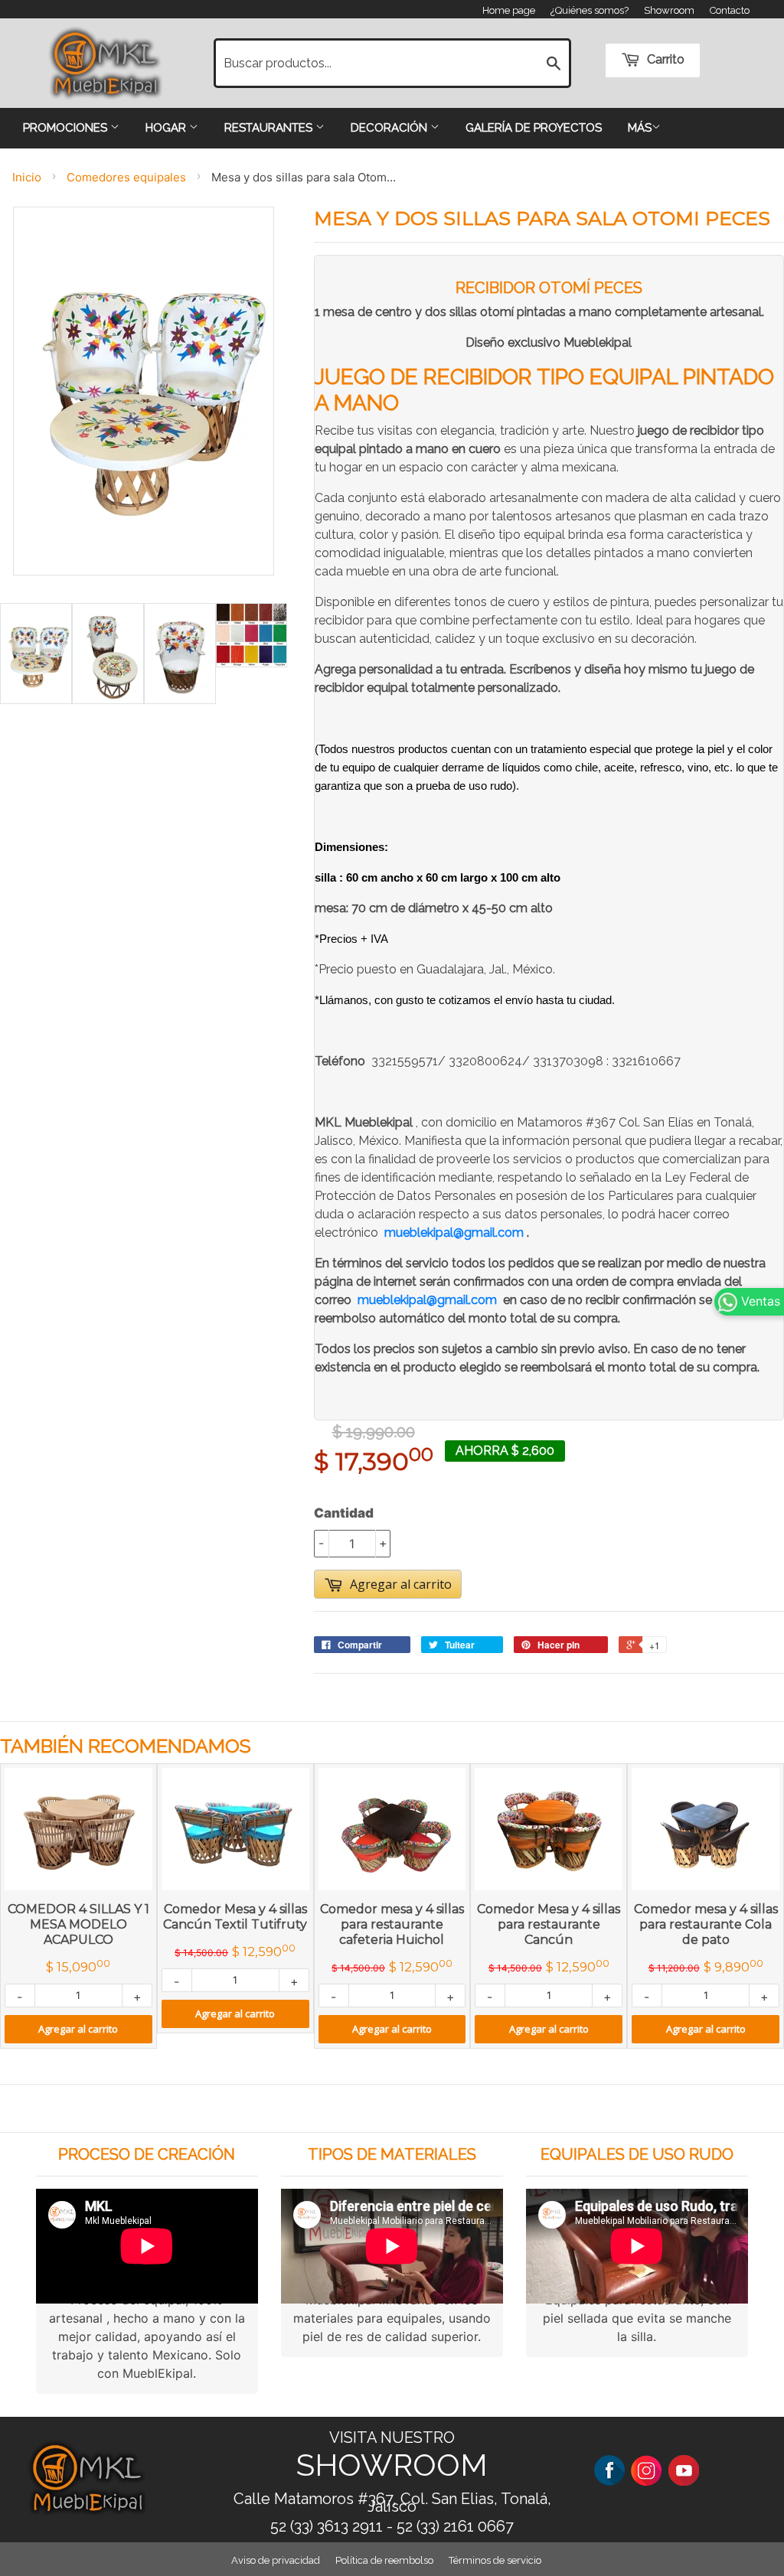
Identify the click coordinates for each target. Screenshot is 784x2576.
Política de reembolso (384, 2560)
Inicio (27, 177)
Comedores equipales (126, 177)
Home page (509, 10)
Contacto (730, 10)
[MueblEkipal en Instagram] (646, 2469)
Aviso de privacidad (276, 2560)
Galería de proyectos (534, 128)
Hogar (167, 128)
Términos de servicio (495, 2560)
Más (640, 128)
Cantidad (344, 1513)
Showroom (669, 10)
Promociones (67, 128)
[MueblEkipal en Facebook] (609, 2469)
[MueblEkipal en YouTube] (684, 2469)
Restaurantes (270, 128)
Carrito (664, 59)
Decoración (390, 128)
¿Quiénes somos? (590, 10)
